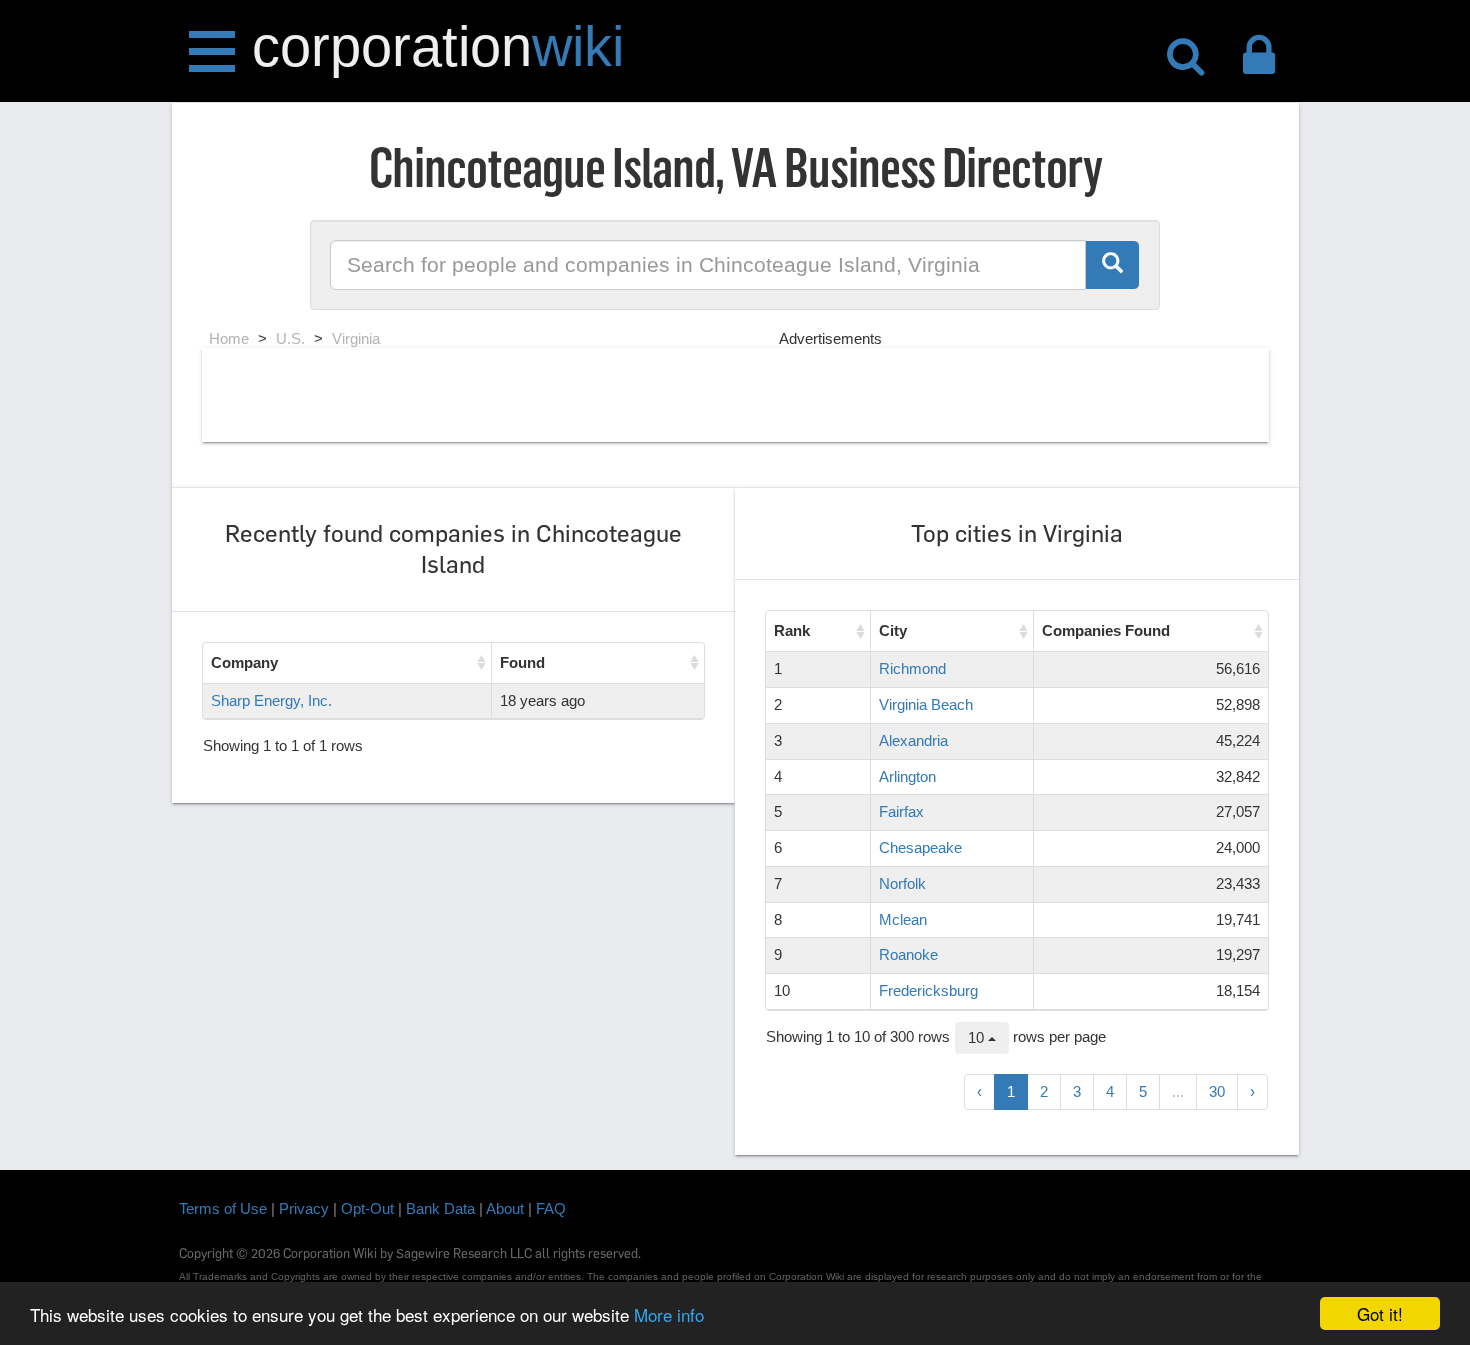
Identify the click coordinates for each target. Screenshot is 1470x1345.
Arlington (907, 776)
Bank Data (440, 1208)
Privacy (304, 1208)
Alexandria (913, 740)
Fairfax (901, 811)
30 (1217, 1091)
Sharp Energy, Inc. (271, 700)
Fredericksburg (928, 990)
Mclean (903, 919)
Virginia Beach (926, 704)
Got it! (1380, 1313)
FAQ (551, 1208)
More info (669, 1314)
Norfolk (902, 883)
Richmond (912, 668)
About (505, 1208)
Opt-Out (367, 1208)
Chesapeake (920, 847)
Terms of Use (223, 1208)
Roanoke (908, 954)
